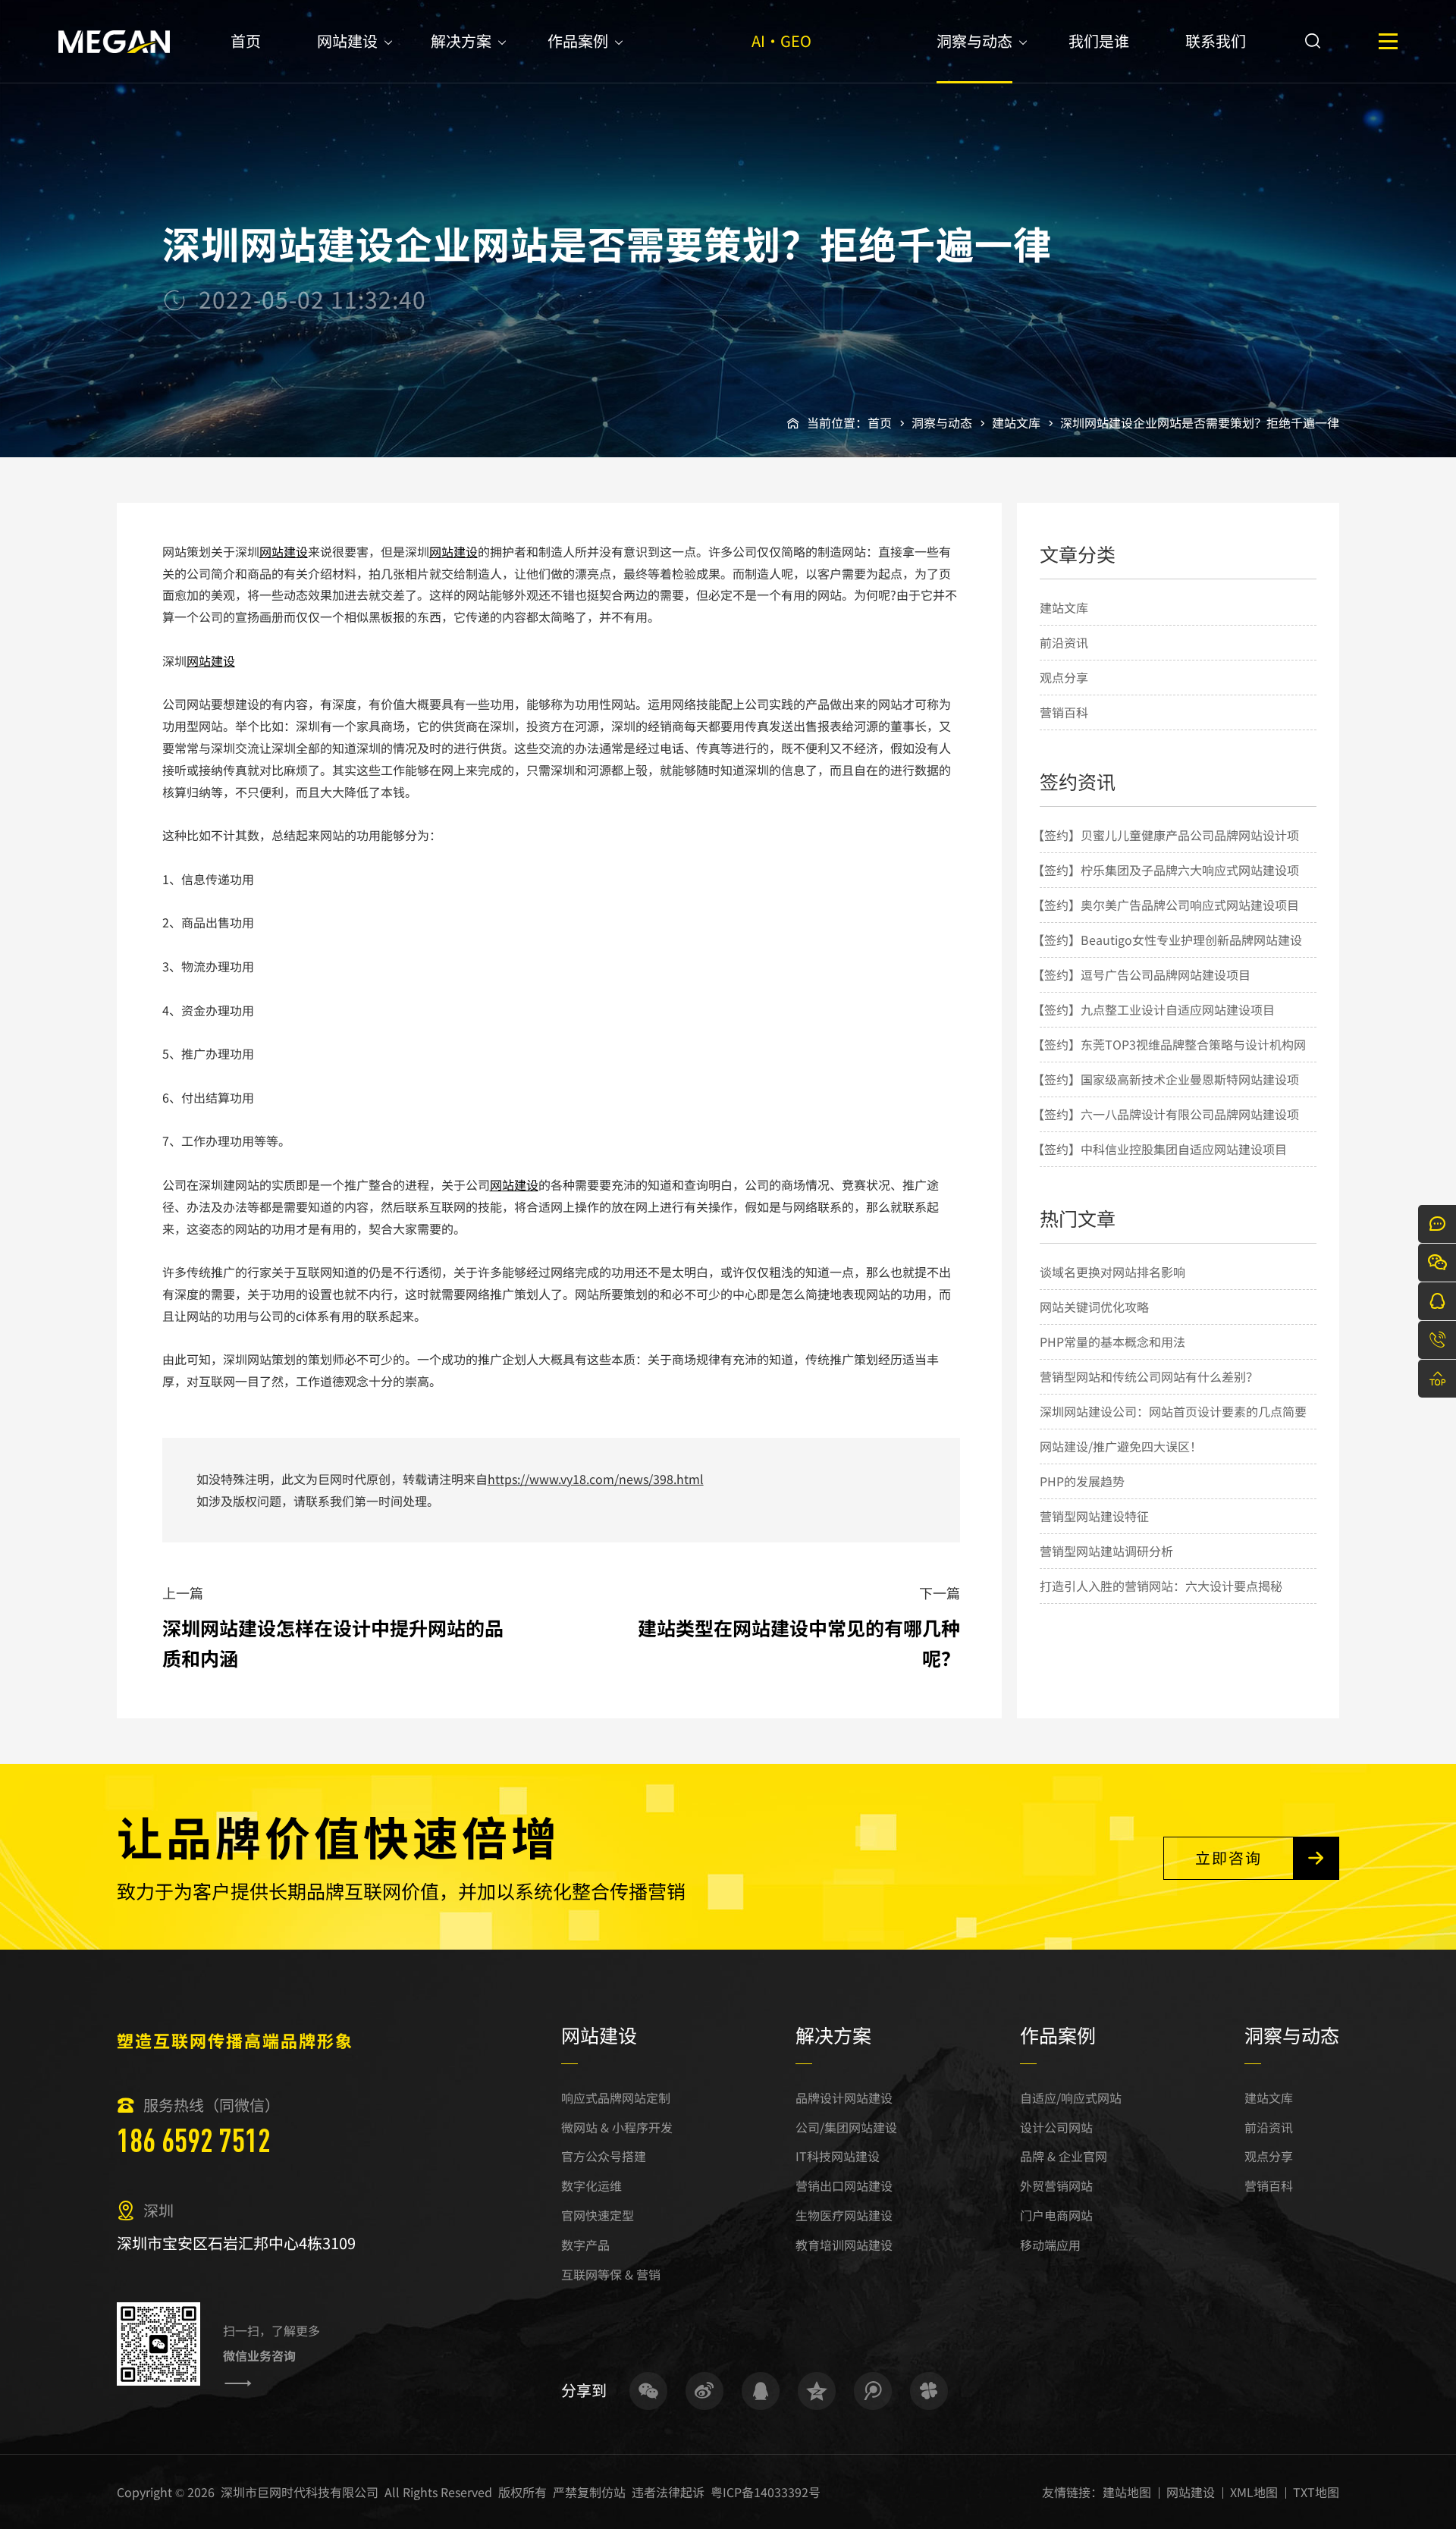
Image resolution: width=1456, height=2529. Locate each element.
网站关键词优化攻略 (1094, 1307)
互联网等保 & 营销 (611, 2274)
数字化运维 (591, 2185)
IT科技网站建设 (838, 2156)
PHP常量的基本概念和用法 (1112, 1341)
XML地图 (1254, 2492)
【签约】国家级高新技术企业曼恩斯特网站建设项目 (1166, 1096)
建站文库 (1016, 422)
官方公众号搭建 (604, 2156)
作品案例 (578, 41)
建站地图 (1127, 2492)
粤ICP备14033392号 (766, 2492)
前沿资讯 (1064, 642)
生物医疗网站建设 (844, 2215)
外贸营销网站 (1056, 2185)
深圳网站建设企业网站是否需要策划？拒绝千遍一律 (1200, 422)
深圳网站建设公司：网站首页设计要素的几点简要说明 (1173, 1428)
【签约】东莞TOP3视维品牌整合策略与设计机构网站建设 (1169, 1061)
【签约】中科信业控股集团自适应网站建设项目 (1159, 1149)
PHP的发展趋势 (1082, 1481)
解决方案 (461, 41)
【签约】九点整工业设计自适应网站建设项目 (1153, 1009)
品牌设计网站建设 (844, 2098)
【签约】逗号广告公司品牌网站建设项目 (1141, 974)
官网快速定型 (598, 2215)
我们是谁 (1099, 41)
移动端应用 (1050, 2245)
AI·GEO (781, 41)
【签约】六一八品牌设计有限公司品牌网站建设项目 (1166, 1131)
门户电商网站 (1056, 2215)
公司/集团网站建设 (846, 2127)
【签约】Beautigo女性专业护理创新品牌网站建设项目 (1167, 956)
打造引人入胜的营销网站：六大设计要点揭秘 (1161, 1586)
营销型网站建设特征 (1094, 1516)
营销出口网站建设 (844, 2185)
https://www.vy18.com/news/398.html (596, 1479)
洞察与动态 (974, 41)
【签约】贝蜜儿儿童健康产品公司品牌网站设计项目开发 (1166, 852)
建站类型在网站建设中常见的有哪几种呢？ (799, 1643)
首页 (246, 41)
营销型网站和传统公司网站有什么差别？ (1149, 1376)
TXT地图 (1316, 2492)
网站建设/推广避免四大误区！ (1121, 1446)
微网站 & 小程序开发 (617, 2127)
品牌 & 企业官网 (1064, 2156)
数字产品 (585, 2245)
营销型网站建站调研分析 (1106, 1551)
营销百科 (1064, 712)
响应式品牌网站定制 (616, 2098)
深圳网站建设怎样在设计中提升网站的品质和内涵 (333, 1643)
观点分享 (1064, 677)
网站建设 (347, 41)
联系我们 (1216, 41)
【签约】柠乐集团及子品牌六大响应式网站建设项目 (1166, 886)
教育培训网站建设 (844, 2245)
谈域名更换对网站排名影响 (1112, 1272)
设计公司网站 (1056, 2127)
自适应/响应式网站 (1071, 2098)
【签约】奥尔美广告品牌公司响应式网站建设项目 (1166, 905)
